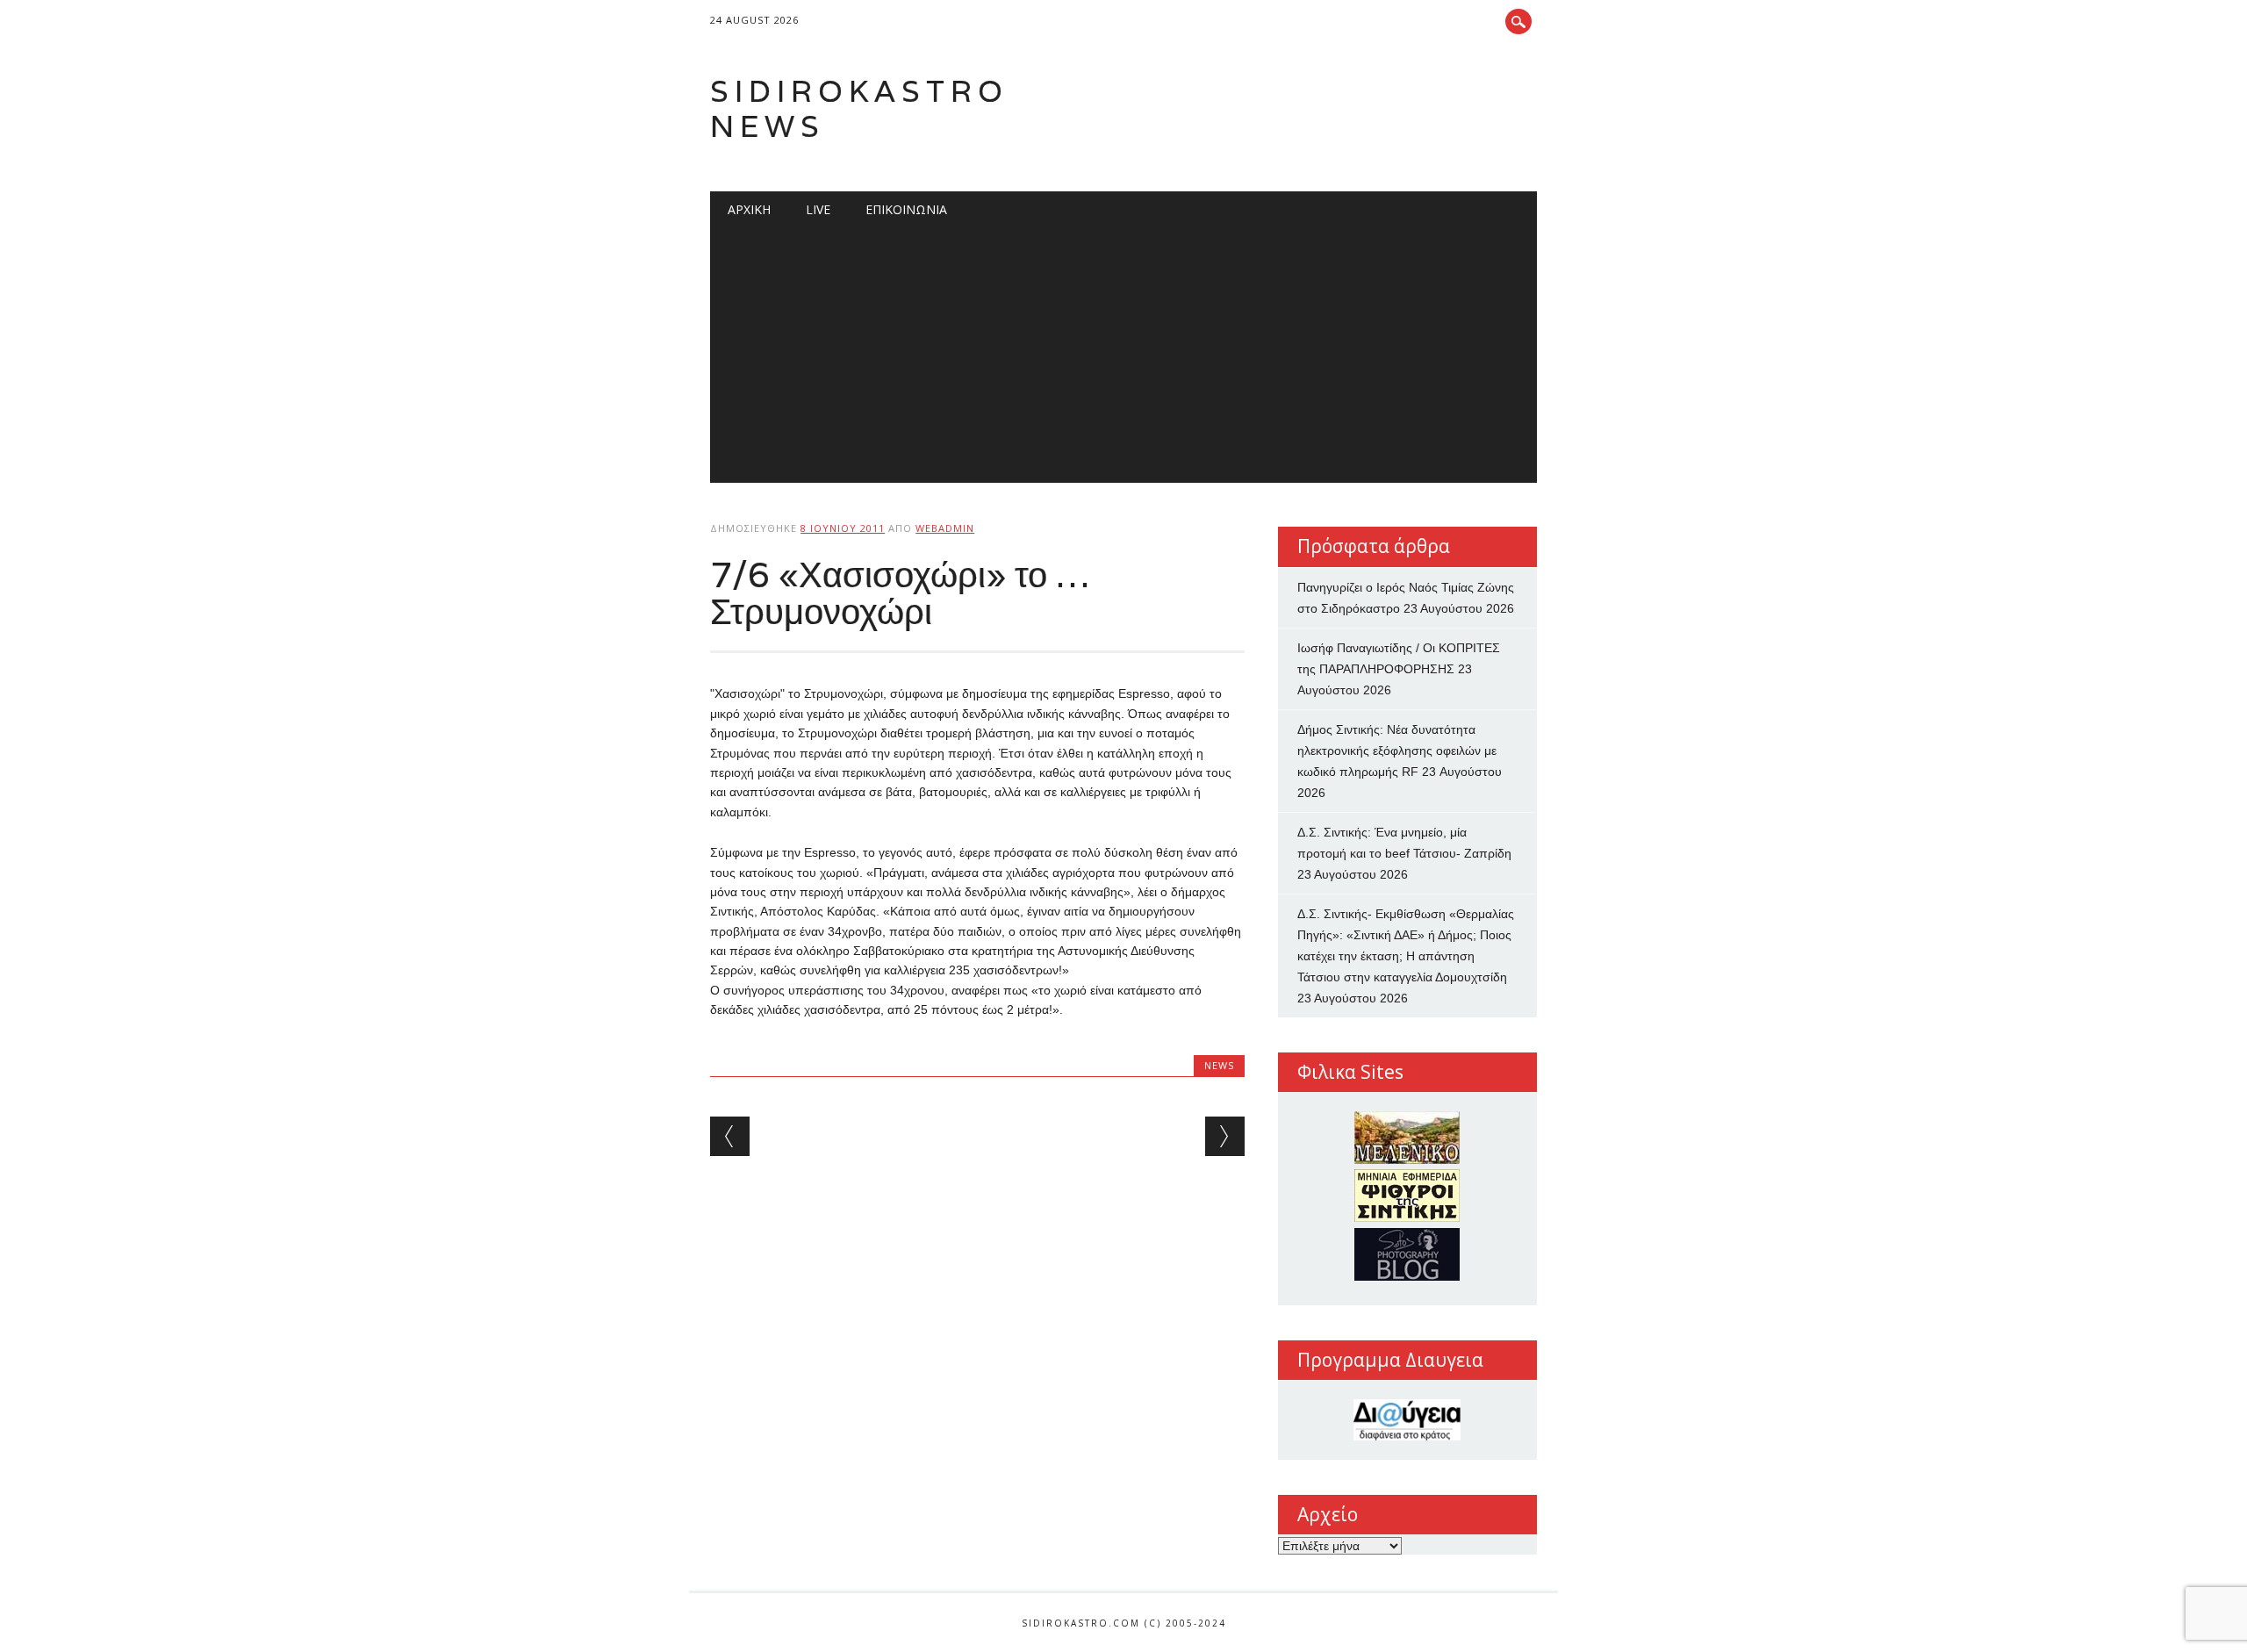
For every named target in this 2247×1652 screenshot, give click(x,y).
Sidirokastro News (859, 108)
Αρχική (749, 209)
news (1219, 1065)
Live (818, 209)
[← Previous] (730, 1136)
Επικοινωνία (906, 209)
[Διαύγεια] (1407, 1420)
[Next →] (1225, 1136)
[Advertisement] (1123, 360)
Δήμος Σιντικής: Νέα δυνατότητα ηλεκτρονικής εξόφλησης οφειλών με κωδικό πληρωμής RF (1397, 751)
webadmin (945, 528)
